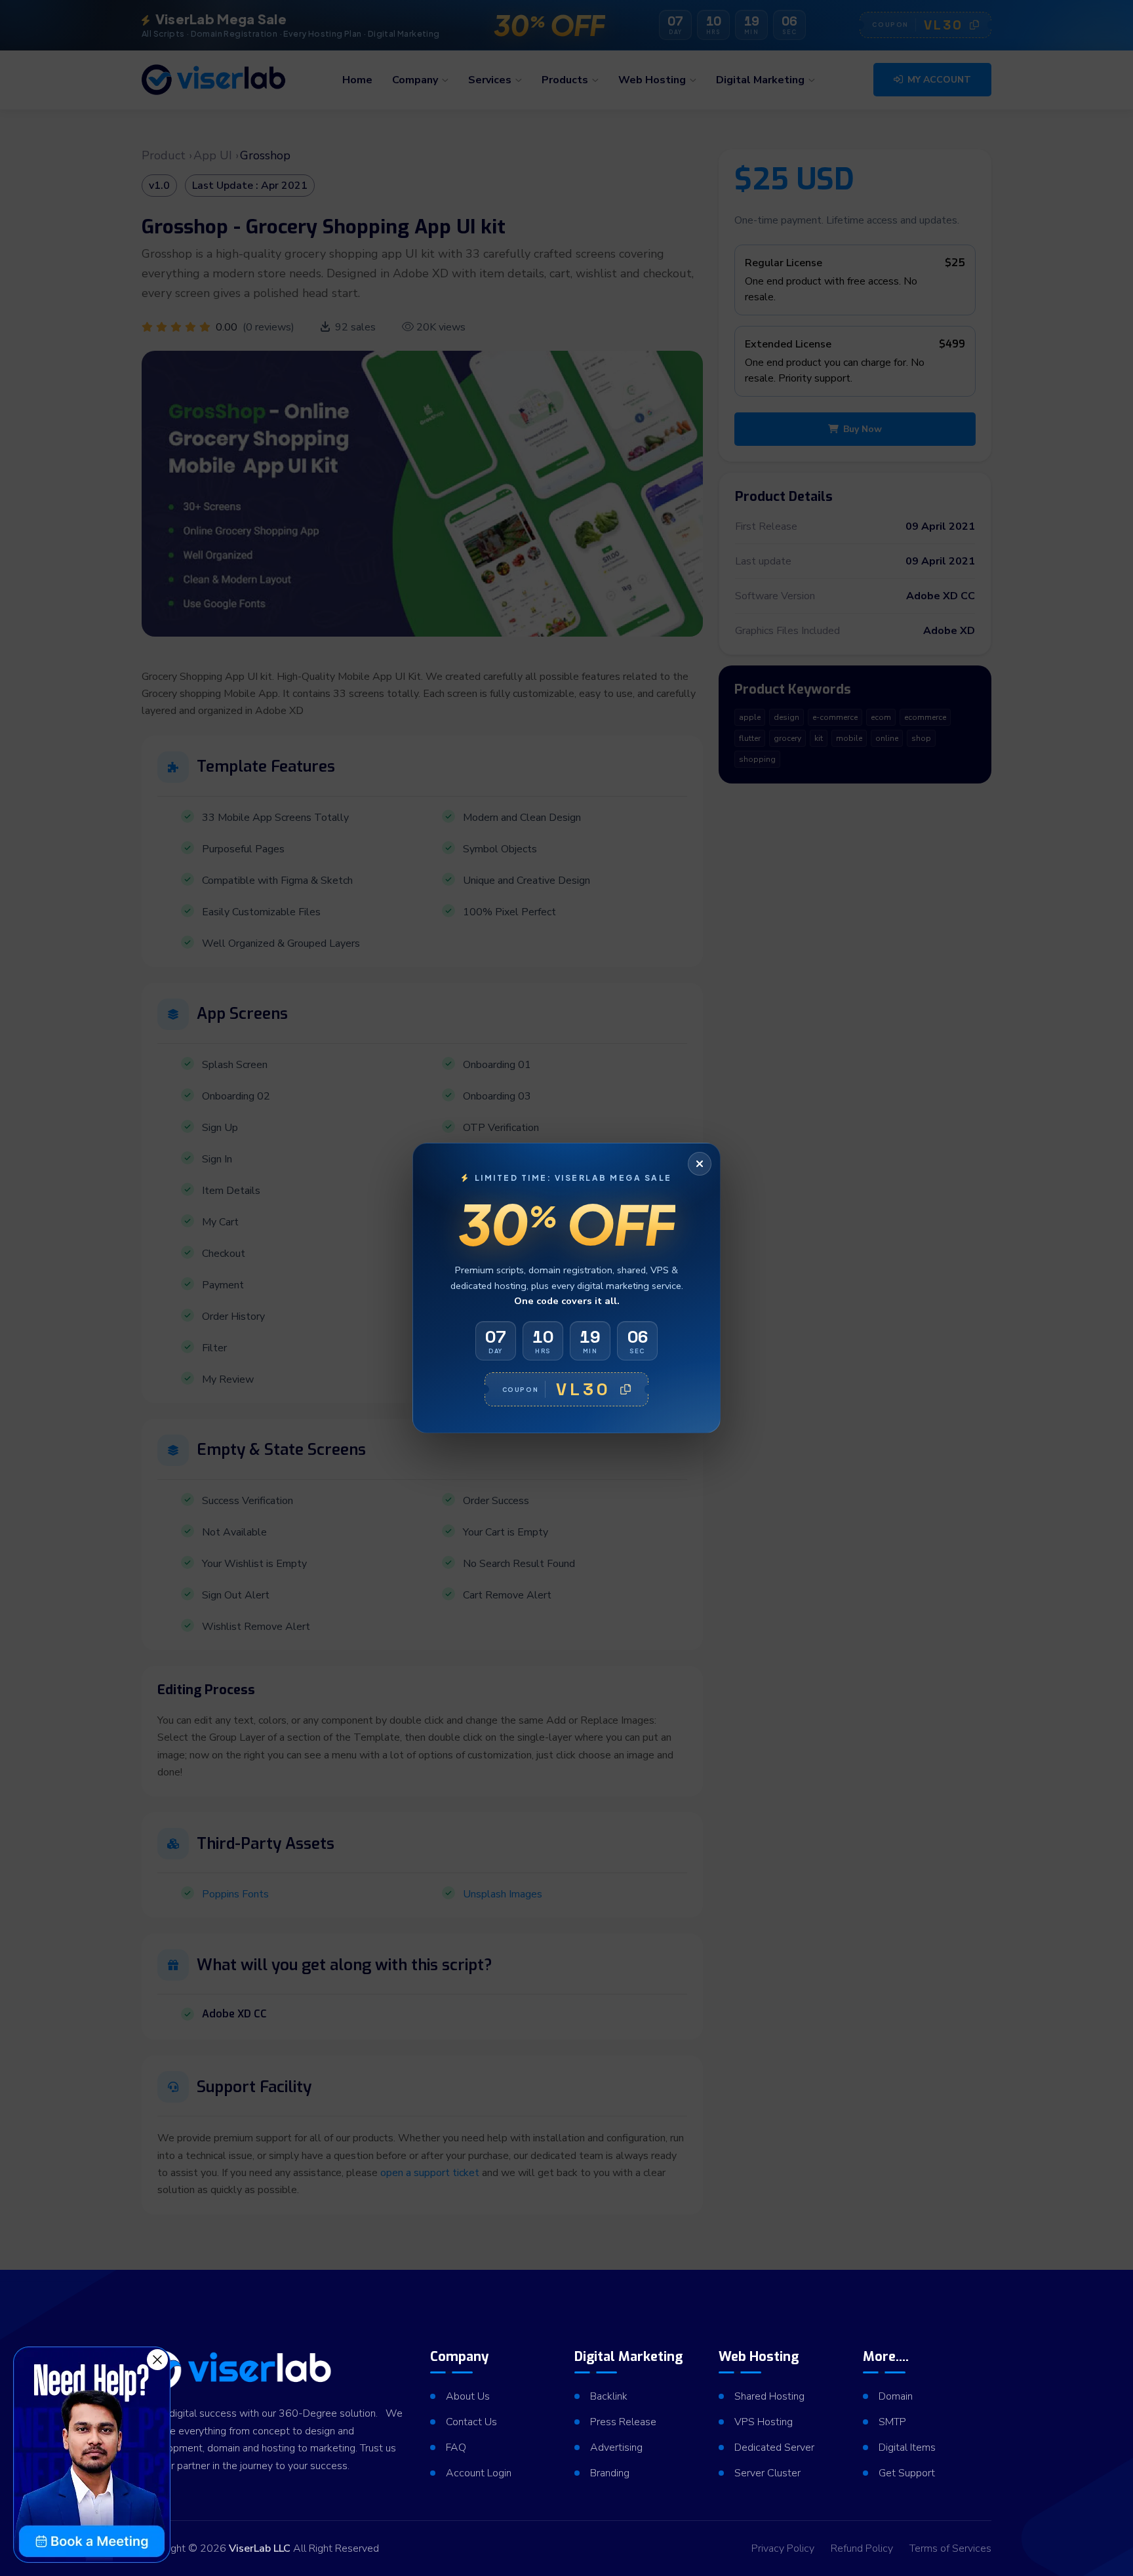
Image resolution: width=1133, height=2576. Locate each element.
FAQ (456, 2447)
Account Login (479, 2473)
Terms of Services (950, 2548)
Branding (610, 2473)
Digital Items (907, 2447)
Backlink (609, 2396)
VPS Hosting (764, 2422)
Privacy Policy (783, 2548)
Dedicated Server (774, 2447)
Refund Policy (862, 2548)
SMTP (892, 2422)
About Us (468, 2396)
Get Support (907, 2473)
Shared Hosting (769, 2396)
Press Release (623, 2422)
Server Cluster (767, 2473)
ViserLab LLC (260, 2548)
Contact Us (471, 2422)
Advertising (616, 2447)
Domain (896, 2396)
